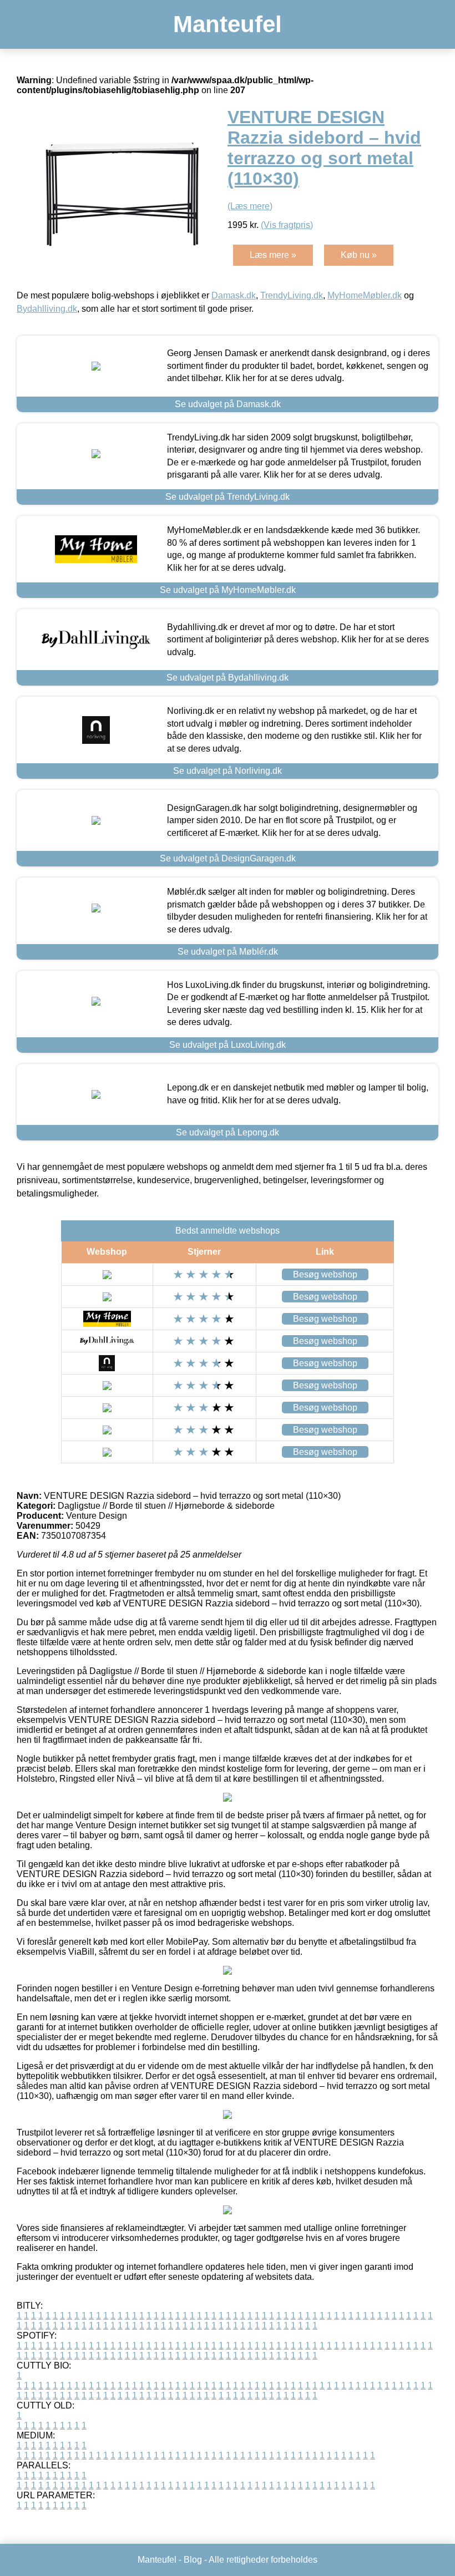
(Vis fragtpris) (287, 225)
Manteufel (228, 24)
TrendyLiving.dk (292, 295)
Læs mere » (273, 255)
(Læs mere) (250, 206)
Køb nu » (359, 255)
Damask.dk (234, 295)
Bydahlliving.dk (47, 309)
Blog (193, 2560)
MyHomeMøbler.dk (365, 295)
